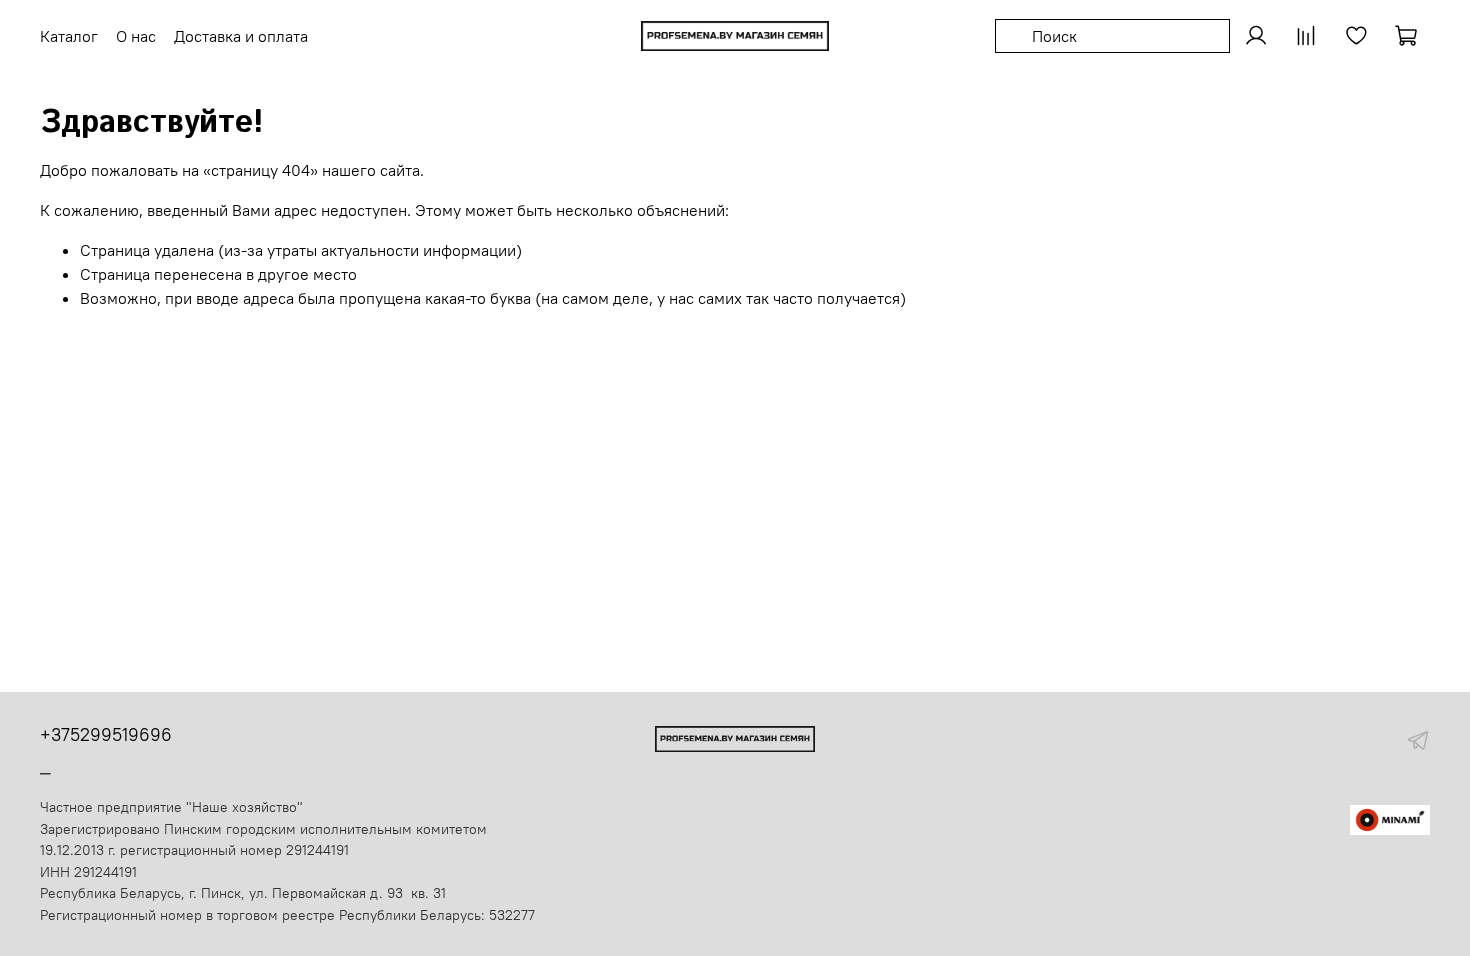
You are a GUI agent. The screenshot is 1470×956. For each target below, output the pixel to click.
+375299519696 (106, 734)
